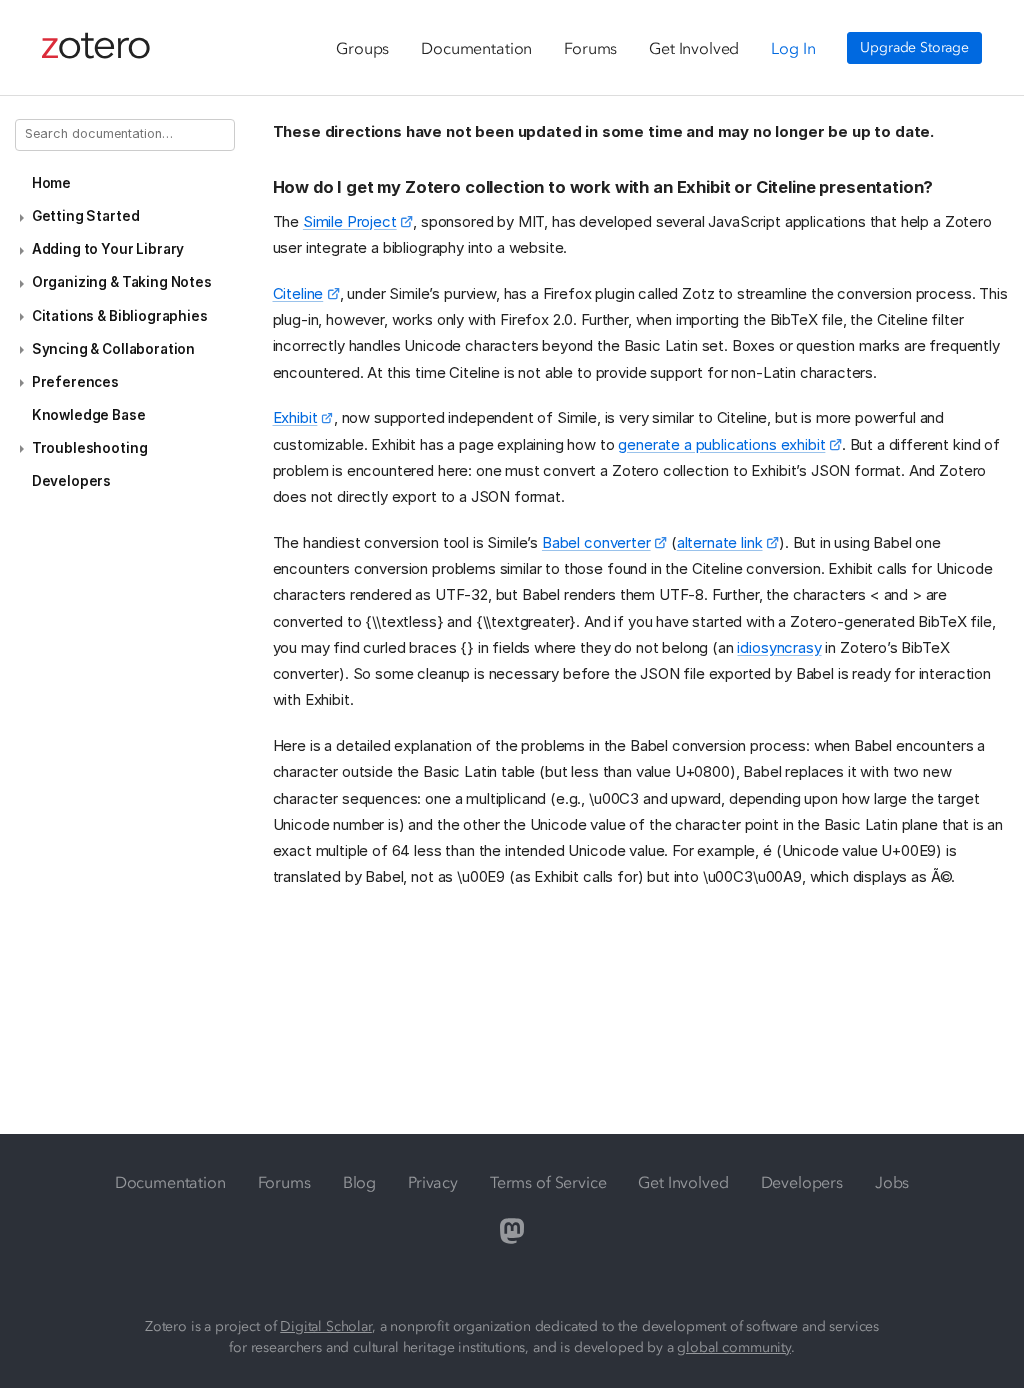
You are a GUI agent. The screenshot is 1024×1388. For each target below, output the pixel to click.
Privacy (433, 1182)
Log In (793, 48)
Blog (359, 1182)
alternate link (720, 542)
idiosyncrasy (779, 647)
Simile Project (350, 221)
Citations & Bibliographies (120, 316)
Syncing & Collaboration (113, 349)
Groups (362, 48)
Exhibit (295, 417)
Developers (71, 481)
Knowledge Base (89, 415)
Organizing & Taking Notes (122, 282)
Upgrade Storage (914, 47)
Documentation (476, 48)
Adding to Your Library (108, 249)
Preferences (75, 382)
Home (51, 183)
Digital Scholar (326, 1326)
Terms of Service (548, 1182)
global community (733, 1347)
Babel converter (596, 542)
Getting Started (86, 216)
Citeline (298, 293)
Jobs (892, 1182)
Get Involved (694, 48)
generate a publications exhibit (721, 444)
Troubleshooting (90, 448)
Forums (590, 48)
